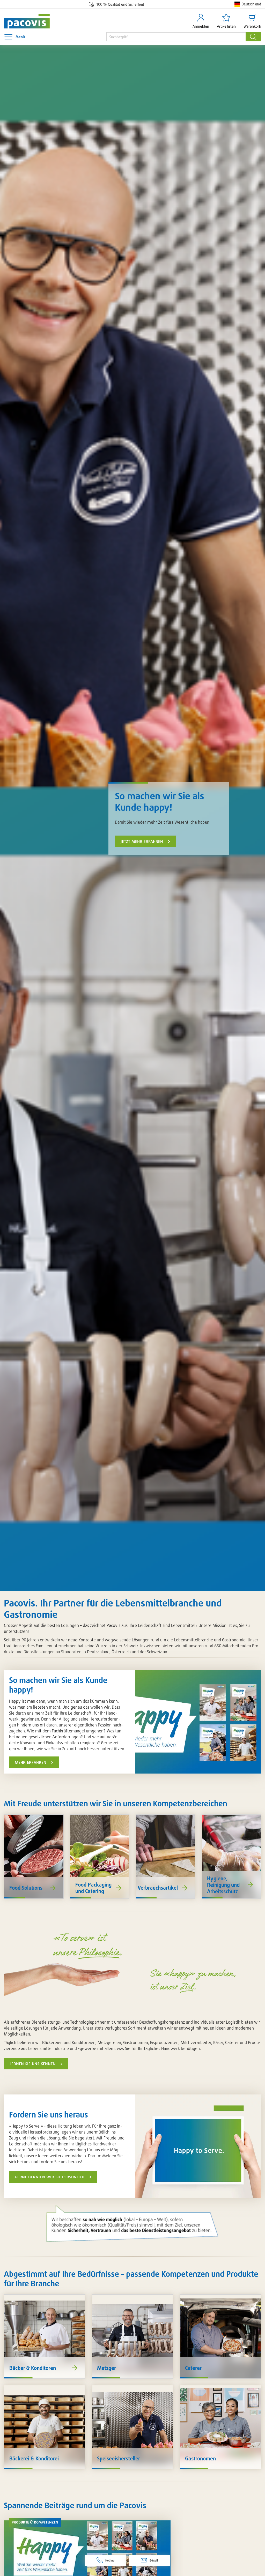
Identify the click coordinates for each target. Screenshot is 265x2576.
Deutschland (251, 4)
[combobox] (176, 37)
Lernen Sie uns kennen (33, 2064)
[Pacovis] (24, 21)
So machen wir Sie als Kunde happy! (160, 801)
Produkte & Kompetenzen (35, 2522)
